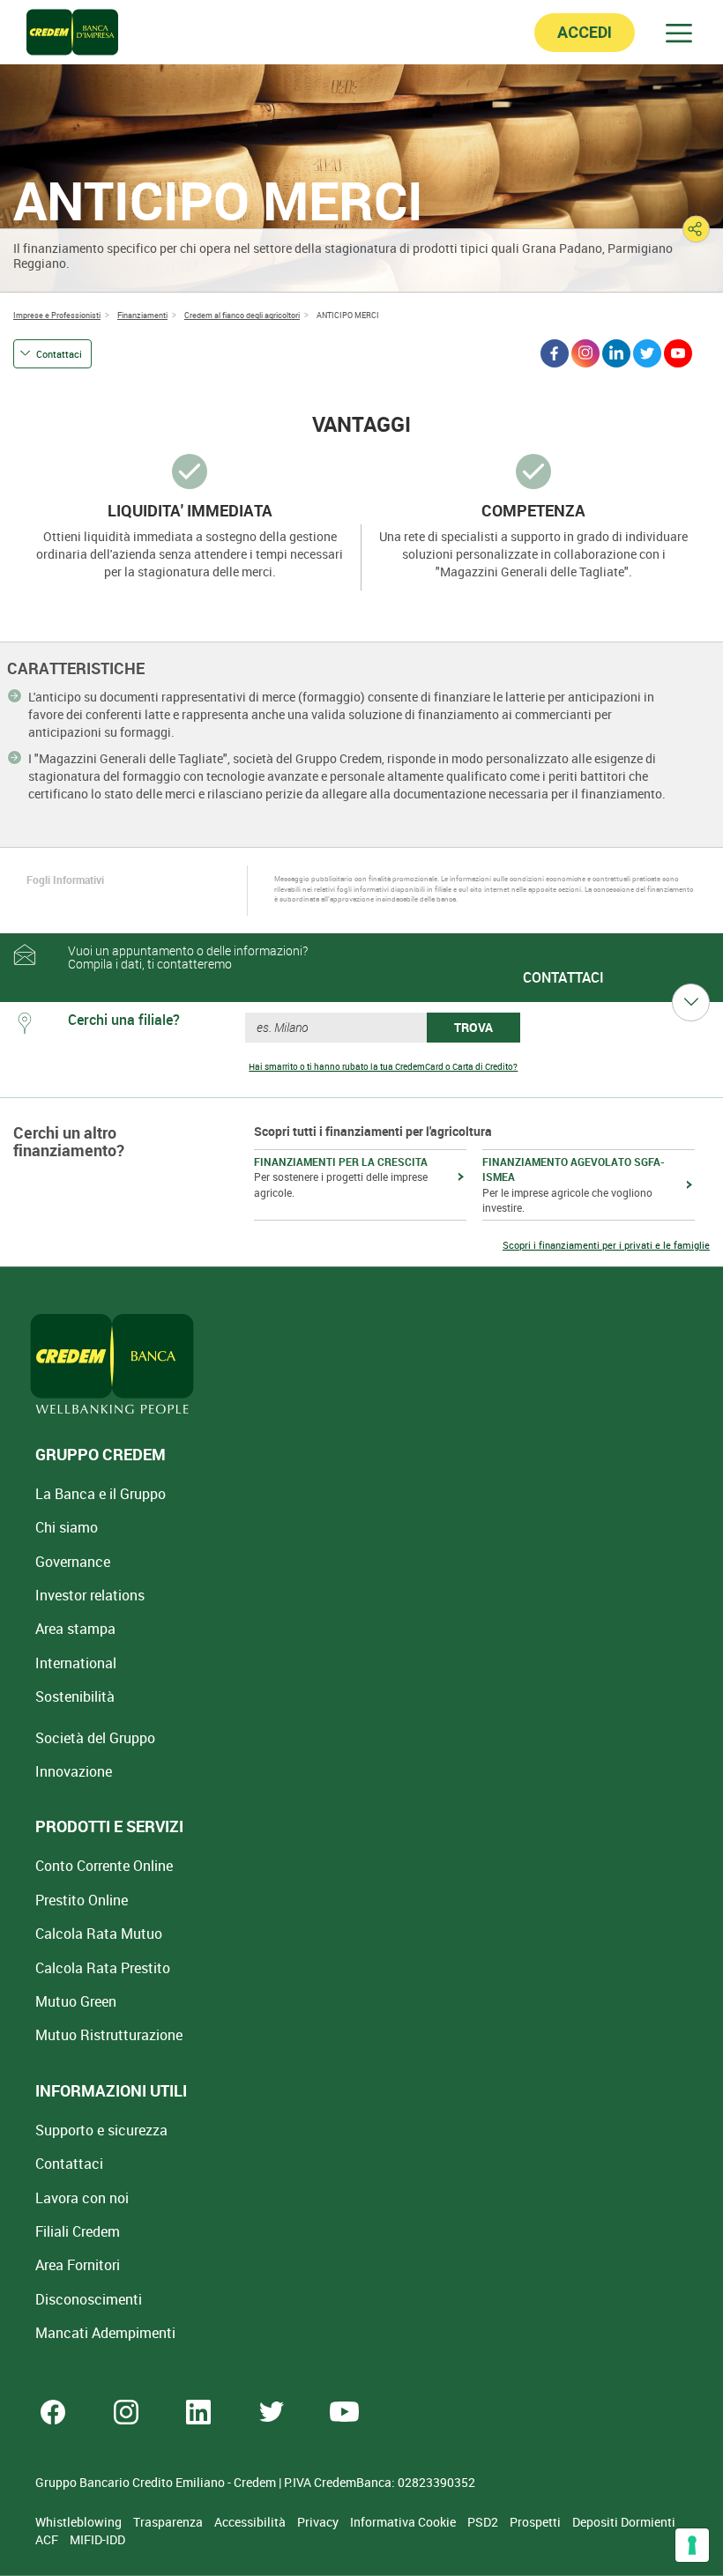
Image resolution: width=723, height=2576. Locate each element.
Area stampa (75, 1629)
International (76, 1663)
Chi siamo (67, 1527)
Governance (73, 1562)
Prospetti (537, 2522)
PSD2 (484, 2522)
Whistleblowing (80, 2522)
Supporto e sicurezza (101, 2130)
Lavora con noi (82, 2198)
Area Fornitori (78, 2265)
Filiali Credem (78, 2231)
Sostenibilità (75, 1696)
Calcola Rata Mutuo (99, 1934)
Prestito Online (82, 1900)
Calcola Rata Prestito (103, 1968)
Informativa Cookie (404, 2522)
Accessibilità (251, 2522)
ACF (48, 2539)
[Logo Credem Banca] (72, 32)
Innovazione (74, 1771)
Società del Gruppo (95, 1738)
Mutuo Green (76, 2001)
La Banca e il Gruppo (101, 1494)
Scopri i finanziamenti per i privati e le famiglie (606, 1245)
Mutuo (109, 2035)
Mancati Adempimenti (105, 2333)
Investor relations (90, 1595)
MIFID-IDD (97, 2539)
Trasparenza (169, 2522)
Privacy (319, 2522)
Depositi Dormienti (624, 2522)
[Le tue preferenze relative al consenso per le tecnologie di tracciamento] (692, 2545)
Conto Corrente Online (104, 1866)
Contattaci (59, 354)
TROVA (473, 1027)
